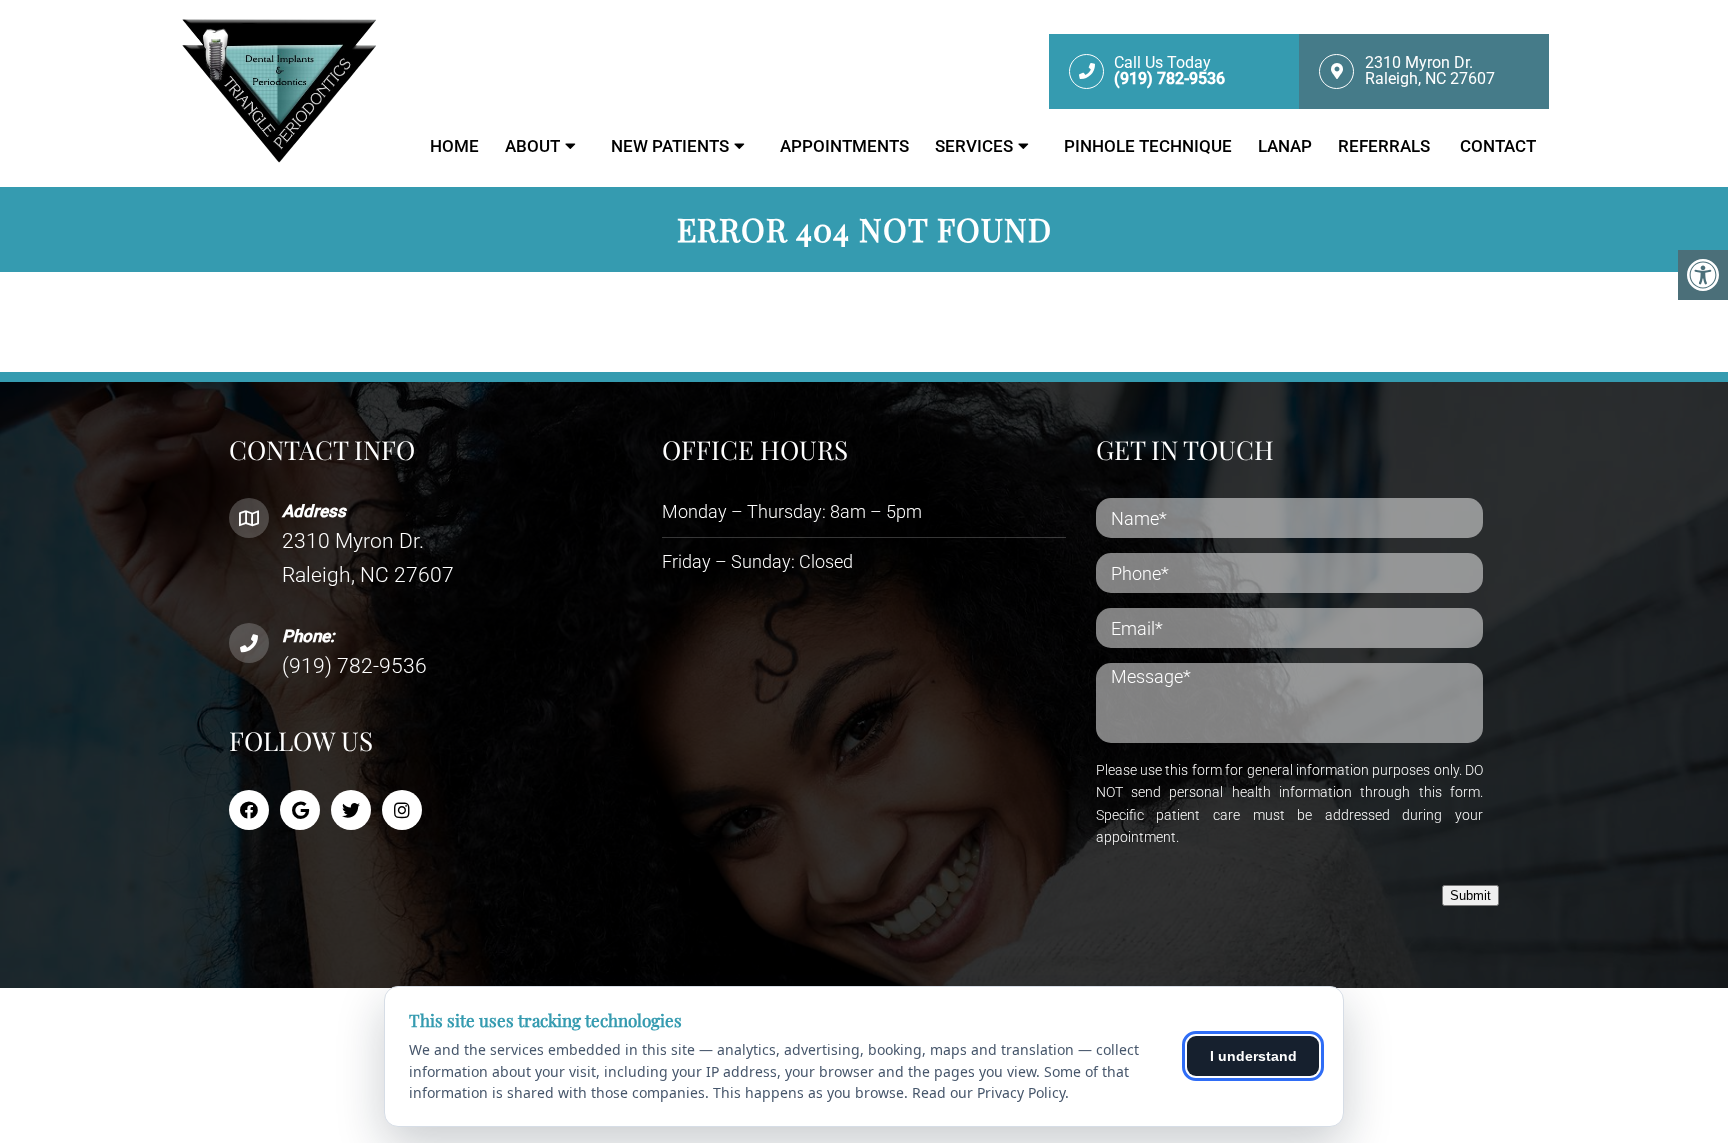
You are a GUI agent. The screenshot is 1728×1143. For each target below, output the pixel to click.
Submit (1470, 895)
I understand (1253, 1056)
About (532, 146)
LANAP (1285, 146)
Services (974, 146)
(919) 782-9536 (354, 666)
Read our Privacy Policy (988, 1092)
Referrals (1386, 146)
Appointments (844, 146)
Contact (1498, 146)
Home (454, 146)
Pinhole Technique (1148, 146)
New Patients (670, 146)
